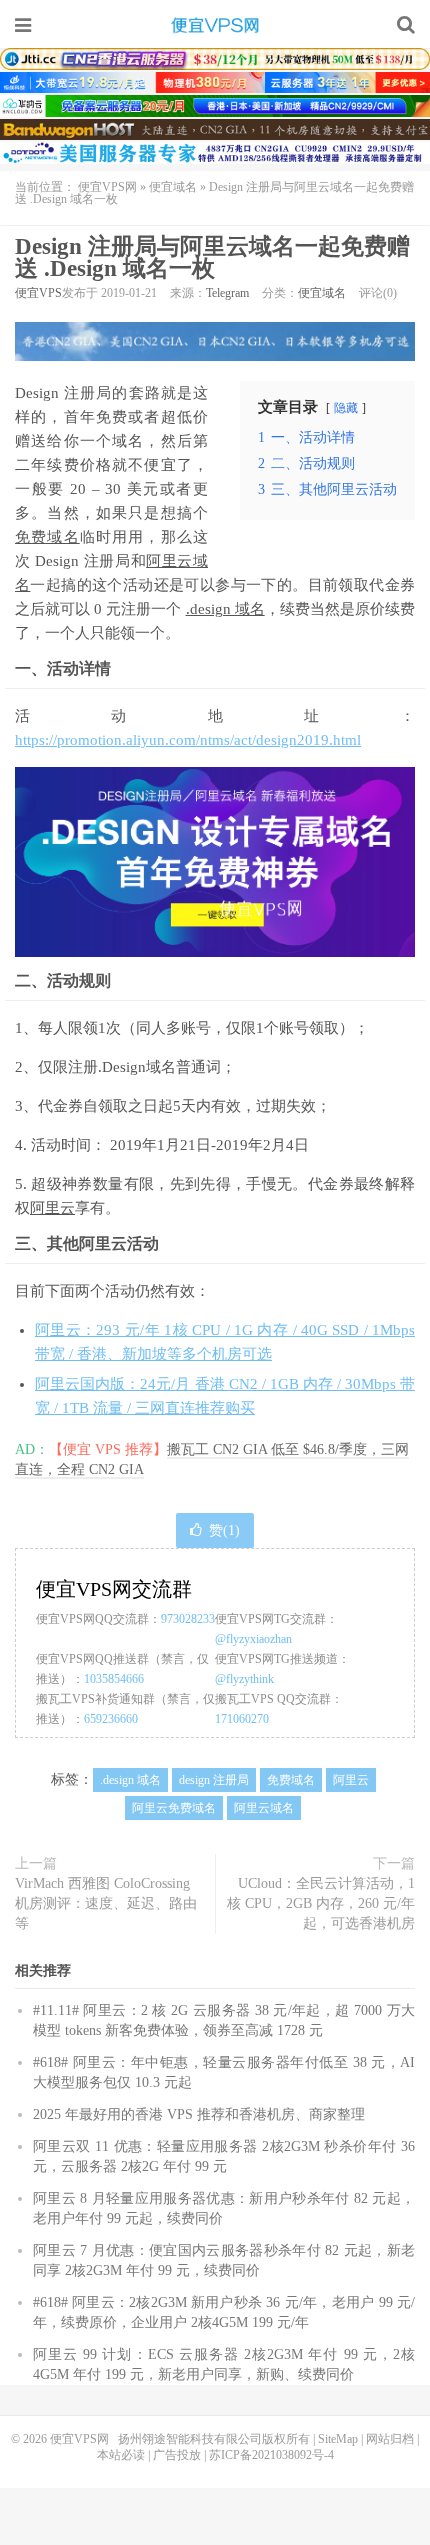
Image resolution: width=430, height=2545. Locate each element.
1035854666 (114, 1679)
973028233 (188, 1619)
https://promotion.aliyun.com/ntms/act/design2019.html (188, 740)
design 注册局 (214, 1780)
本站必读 (121, 2455)
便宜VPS (38, 293)
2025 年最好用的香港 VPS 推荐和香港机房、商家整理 (199, 2114)
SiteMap (338, 2439)
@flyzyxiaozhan (253, 1639)
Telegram (227, 293)
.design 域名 (225, 609)
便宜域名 (173, 187)
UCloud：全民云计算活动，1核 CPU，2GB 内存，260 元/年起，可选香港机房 (321, 1903)
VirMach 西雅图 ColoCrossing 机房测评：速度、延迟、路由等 (106, 1903)
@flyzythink (244, 1679)
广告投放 (177, 2455)
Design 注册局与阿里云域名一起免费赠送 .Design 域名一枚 (212, 257)
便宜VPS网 (215, 25)
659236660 (111, 1719)
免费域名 (47, 537)
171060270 (242, 1719)
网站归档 (390, 2439)
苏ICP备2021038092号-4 (271, 2455)
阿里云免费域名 (174, 1808)
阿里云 (52, 1208)
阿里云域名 (264, 1808)
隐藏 (346, 408)
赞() (224, 1530)
